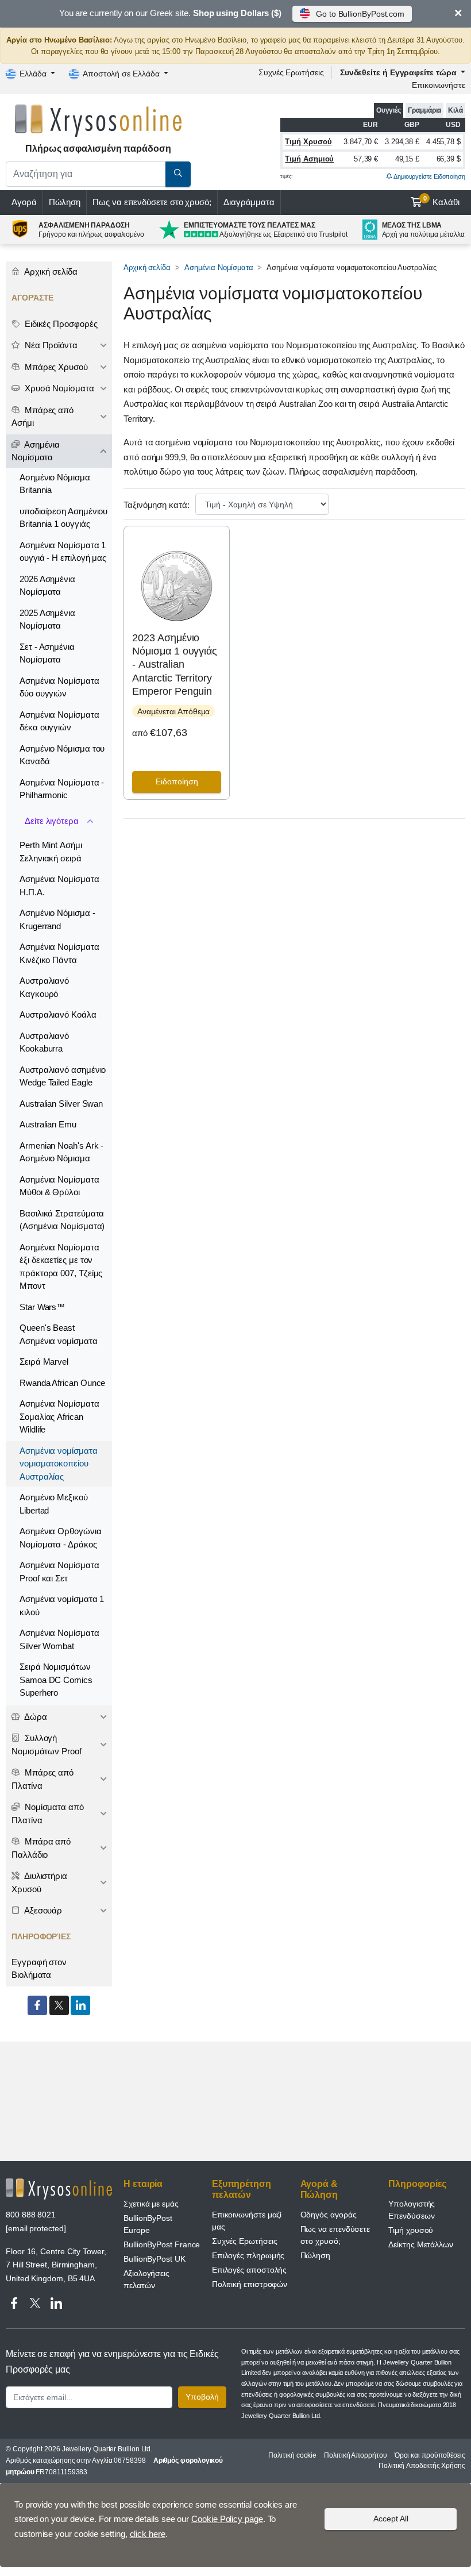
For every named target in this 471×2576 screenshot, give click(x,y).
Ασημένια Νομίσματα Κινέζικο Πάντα (59, 953)
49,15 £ (407, 159)
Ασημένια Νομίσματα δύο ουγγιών (59, 687)
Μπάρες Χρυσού (55, 367)
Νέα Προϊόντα (50, 345)
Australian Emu (48, 1124)
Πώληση (65, 202)
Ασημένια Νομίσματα (219, 267)
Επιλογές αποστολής (250, 2270)
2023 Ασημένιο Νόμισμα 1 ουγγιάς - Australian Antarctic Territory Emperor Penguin (175, 665)
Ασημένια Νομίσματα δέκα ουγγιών (59, 721)
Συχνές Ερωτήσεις (291, 72)
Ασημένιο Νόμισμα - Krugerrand (57, 919)
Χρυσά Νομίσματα (58, 388)
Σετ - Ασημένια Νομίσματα (47, 653)
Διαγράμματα (249, 202)
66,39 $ (449, 159)
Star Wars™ (42, 1307)
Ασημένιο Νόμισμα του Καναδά (62, 755)
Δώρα (35, 1717)
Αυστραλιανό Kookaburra (44, 1042)
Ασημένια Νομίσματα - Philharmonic (62, 789)
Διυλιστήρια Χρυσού (39, 1882)
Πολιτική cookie (292, 2455)
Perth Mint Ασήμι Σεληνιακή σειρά (51, 852)
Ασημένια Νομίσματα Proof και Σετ (59, 1572)
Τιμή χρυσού (411, 2230)
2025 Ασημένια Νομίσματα (47, 619)
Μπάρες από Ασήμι (43, 417)
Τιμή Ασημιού (309, 159)
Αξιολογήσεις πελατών (146, 2279)
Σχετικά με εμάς (151, 2204)
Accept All (391, 2519)
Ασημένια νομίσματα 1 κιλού (62, 1605)
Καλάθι (442, 201)
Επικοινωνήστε (439, 85)
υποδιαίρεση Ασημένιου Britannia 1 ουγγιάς (63, 518)
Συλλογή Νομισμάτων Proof (47, 1745)
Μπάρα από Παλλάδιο (41, 1848)
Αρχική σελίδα (147, 267)
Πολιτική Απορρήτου (356, 2455)
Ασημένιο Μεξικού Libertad (54, 1504)
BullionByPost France (162, 2244)
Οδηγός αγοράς (329, 2215)
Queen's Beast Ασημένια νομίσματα (59, 1334)
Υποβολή (202, 2397)
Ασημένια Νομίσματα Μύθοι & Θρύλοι (59, 1186)
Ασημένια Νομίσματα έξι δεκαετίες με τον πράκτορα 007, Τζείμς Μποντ (61, 1267)
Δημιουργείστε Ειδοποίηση (429, 176)
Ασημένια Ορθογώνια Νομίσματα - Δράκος (61, 1538)
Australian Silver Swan (61, 1104)
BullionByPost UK (155, 2259)
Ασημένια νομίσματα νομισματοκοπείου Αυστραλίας (59, 1464)
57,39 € (366, 159)
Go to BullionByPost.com (360, 14)
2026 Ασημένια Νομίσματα (47, 586)
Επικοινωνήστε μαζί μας (247, 2221)
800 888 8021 (31, 2215)
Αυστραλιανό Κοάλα (58, 1014)
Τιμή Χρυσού (308, 142)
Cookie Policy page (227, 2519)
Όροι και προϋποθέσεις (430, 2455)
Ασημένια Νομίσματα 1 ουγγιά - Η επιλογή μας (63, 552)
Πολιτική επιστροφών (250, 2284)
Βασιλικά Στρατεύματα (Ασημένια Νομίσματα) (62, 1220)
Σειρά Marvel (44, 1362)
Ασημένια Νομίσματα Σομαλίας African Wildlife (59, 1416)
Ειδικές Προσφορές (60, 324)
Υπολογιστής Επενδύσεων (412, 2210)
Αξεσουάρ (42, 1910)
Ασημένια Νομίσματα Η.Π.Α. (59, 885)
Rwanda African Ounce (62, 1383)
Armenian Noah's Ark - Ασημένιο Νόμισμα (61, 1152)
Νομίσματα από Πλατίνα (48, 1813)
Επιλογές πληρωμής (248, 2255)
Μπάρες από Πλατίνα (43, 1779)
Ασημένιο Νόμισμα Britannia (55, 484)
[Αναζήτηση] (178, 174)
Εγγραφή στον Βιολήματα (39, 1969)
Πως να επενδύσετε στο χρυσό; (152, 202)
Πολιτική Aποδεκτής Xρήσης (422, 2466)
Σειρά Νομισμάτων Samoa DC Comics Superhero (56, 1680)
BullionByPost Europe (148, 2224)
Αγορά (24, 202)
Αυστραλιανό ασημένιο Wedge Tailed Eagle (63, 1076)
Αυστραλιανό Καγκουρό (44, 987)
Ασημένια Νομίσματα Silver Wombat (59, 1639)
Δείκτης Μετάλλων (421, 2244)
